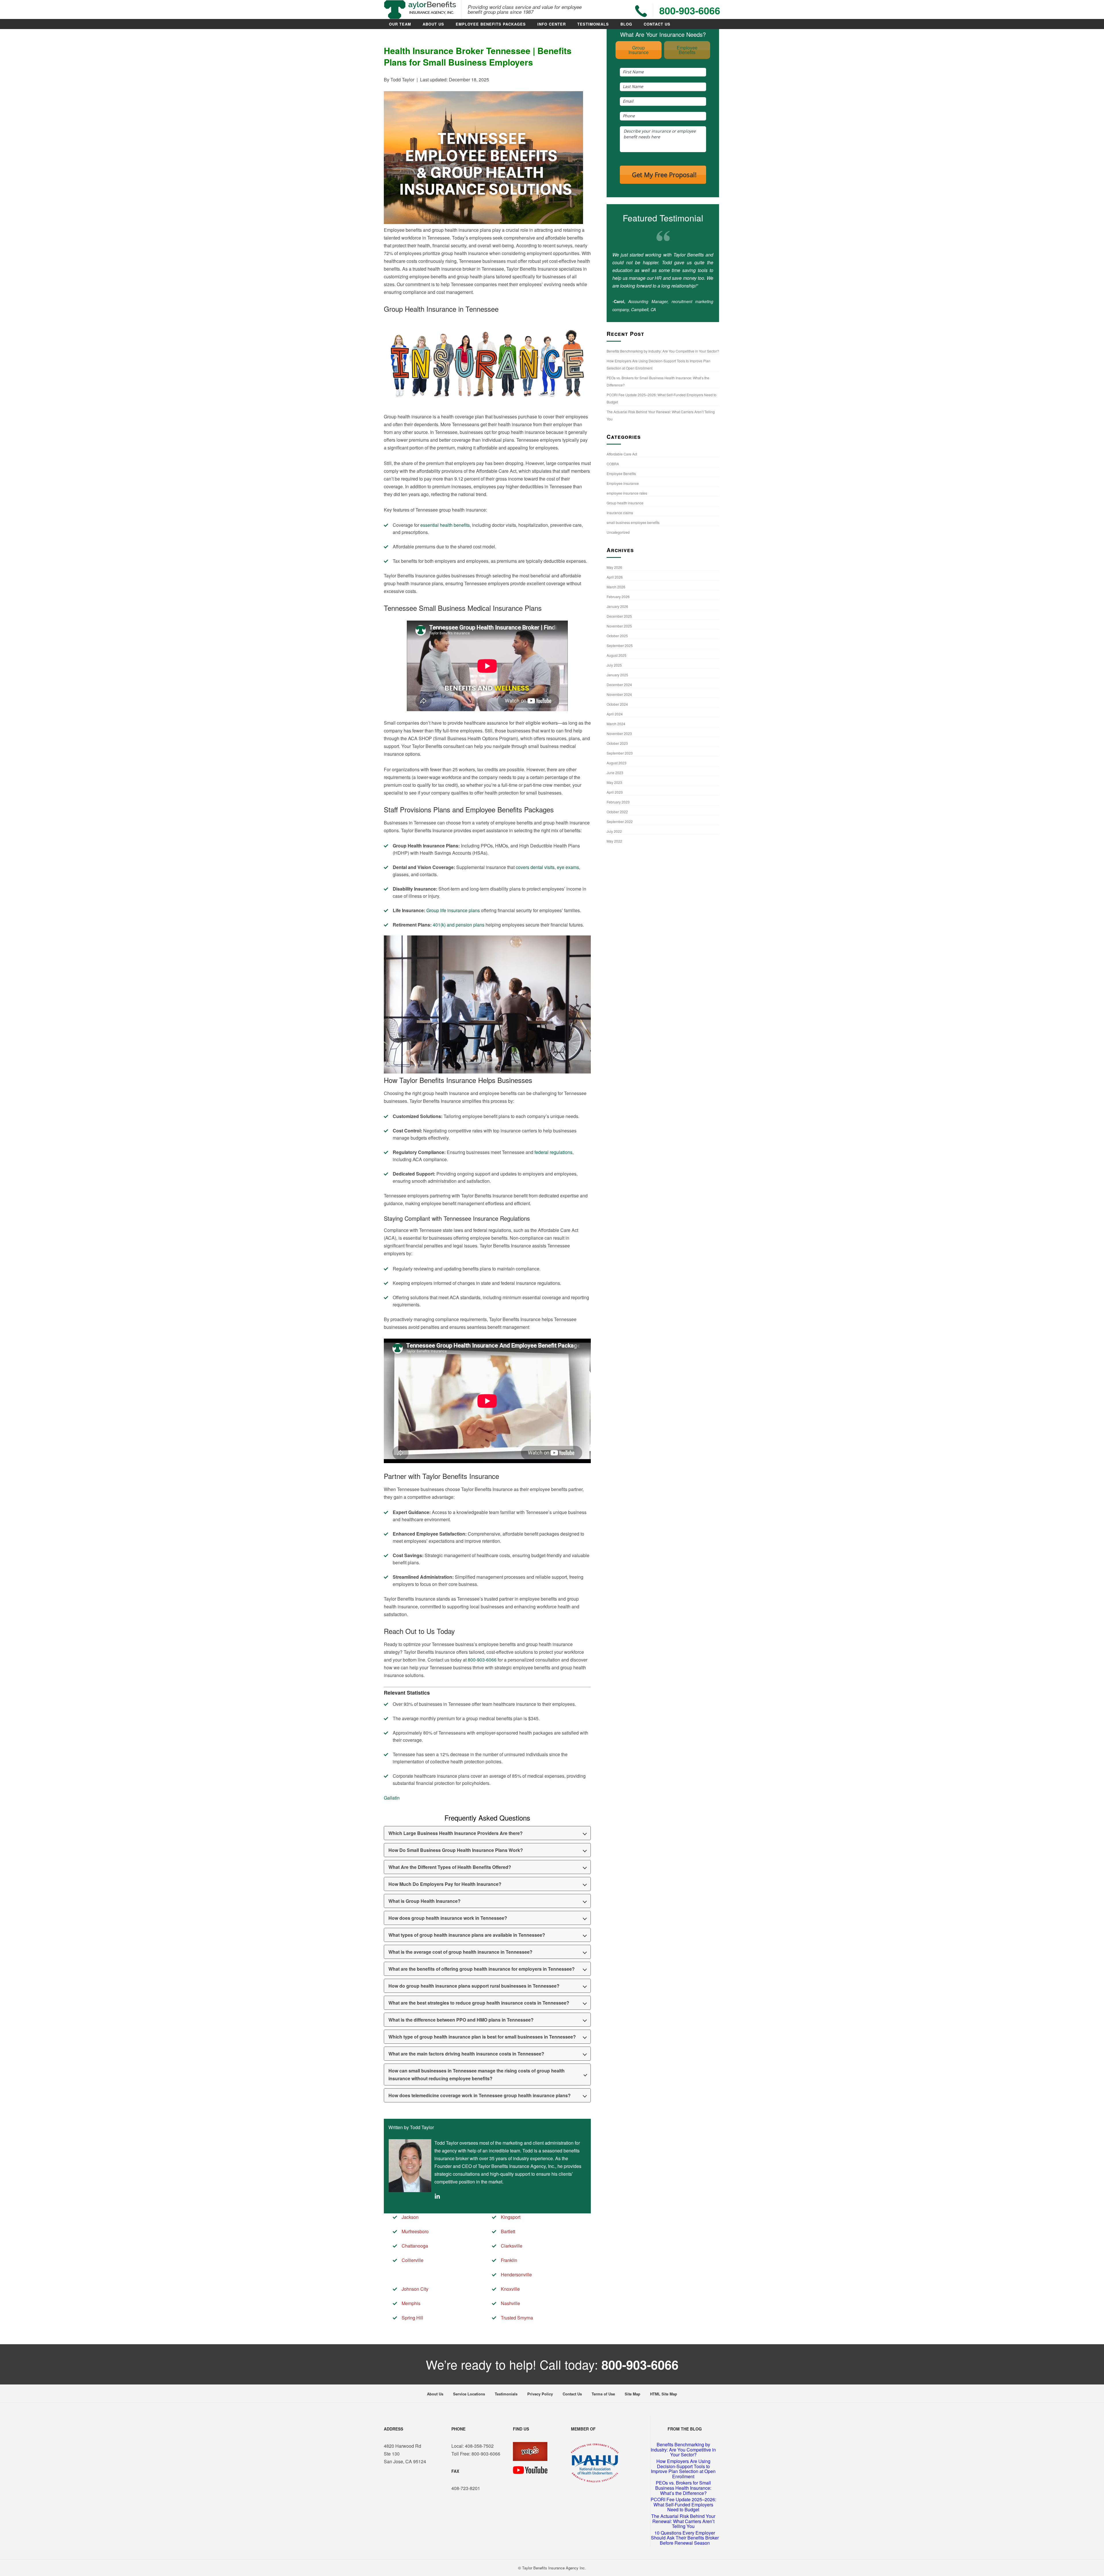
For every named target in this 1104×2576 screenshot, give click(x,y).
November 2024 (619, 694)
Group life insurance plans (453, 910)
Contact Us (657, 24)
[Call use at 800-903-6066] (641, 11)
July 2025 (614, 665)
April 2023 (615, 792)
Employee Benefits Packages (491, 24)
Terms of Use (603, 2394)
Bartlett (508, 2231)
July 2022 (614, 831)
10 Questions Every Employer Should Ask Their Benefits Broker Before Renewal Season (685, 2538)
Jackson (410, 2217)
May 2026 (614, 567)
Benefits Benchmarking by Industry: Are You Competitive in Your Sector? (663, 351)
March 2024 (616, 724)
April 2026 (615, 577)
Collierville (413, 2260)
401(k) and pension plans (459, 925)
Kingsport (511, 2217)
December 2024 (619, 685)
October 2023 (617, 743)
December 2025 (619, 616)
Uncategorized (618, 532)
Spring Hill (412, 2318)
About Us (433, 24)
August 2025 (617, 655)
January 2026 (617, 606)
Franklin (509, 2260)
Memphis (411, 2303)
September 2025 (620, 645)
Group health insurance (625, 503)
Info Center (552, 24)
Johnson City (415, 2289)
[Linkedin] (437, 2197)
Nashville (510, 2303)
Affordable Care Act (622, 454)
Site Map (632, 2394)
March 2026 (616, 587)
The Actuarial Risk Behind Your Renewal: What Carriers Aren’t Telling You (683, 2521)
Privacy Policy (540, 2394)
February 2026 (618, 597)
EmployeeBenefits (687, 50)
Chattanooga (415, 2246)
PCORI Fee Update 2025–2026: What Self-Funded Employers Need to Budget (683, 2504)
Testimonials (593, 24)
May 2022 (614, 841)
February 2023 (618, 802)
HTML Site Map (664, 2394)
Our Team (400, 24)
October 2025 (617, 636)
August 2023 (617, 763)
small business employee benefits (633, 522)
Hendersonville (516, 2274)
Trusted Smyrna (517, 2318)
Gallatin (392, 1798)
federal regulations (553, 1152)
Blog (626, 24)
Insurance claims (620, 513)
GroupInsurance (639, 50)
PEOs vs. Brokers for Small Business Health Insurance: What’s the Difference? (683, 2488)
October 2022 (617, 812)
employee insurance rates (627, 493)
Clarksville (512, 2246)
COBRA (613, 464)
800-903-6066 (482, 1660)
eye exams (568, 867)
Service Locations (469, 2394)
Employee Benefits (621, 473)
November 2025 (619, 626)
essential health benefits (445, 525)
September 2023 (620, 753)
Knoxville (510, 2289)
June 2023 (615, 773)
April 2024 (615, 714)
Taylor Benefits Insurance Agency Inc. (554, 2568)
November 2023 (619, 733)
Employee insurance (623, 483)
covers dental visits (535, 867)
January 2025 (617, 675)
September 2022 (620, 821)
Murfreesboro (415, 2231)
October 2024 (617, 704)
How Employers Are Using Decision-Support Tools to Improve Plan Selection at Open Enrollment (683, 2469)
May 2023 (614, 782)
